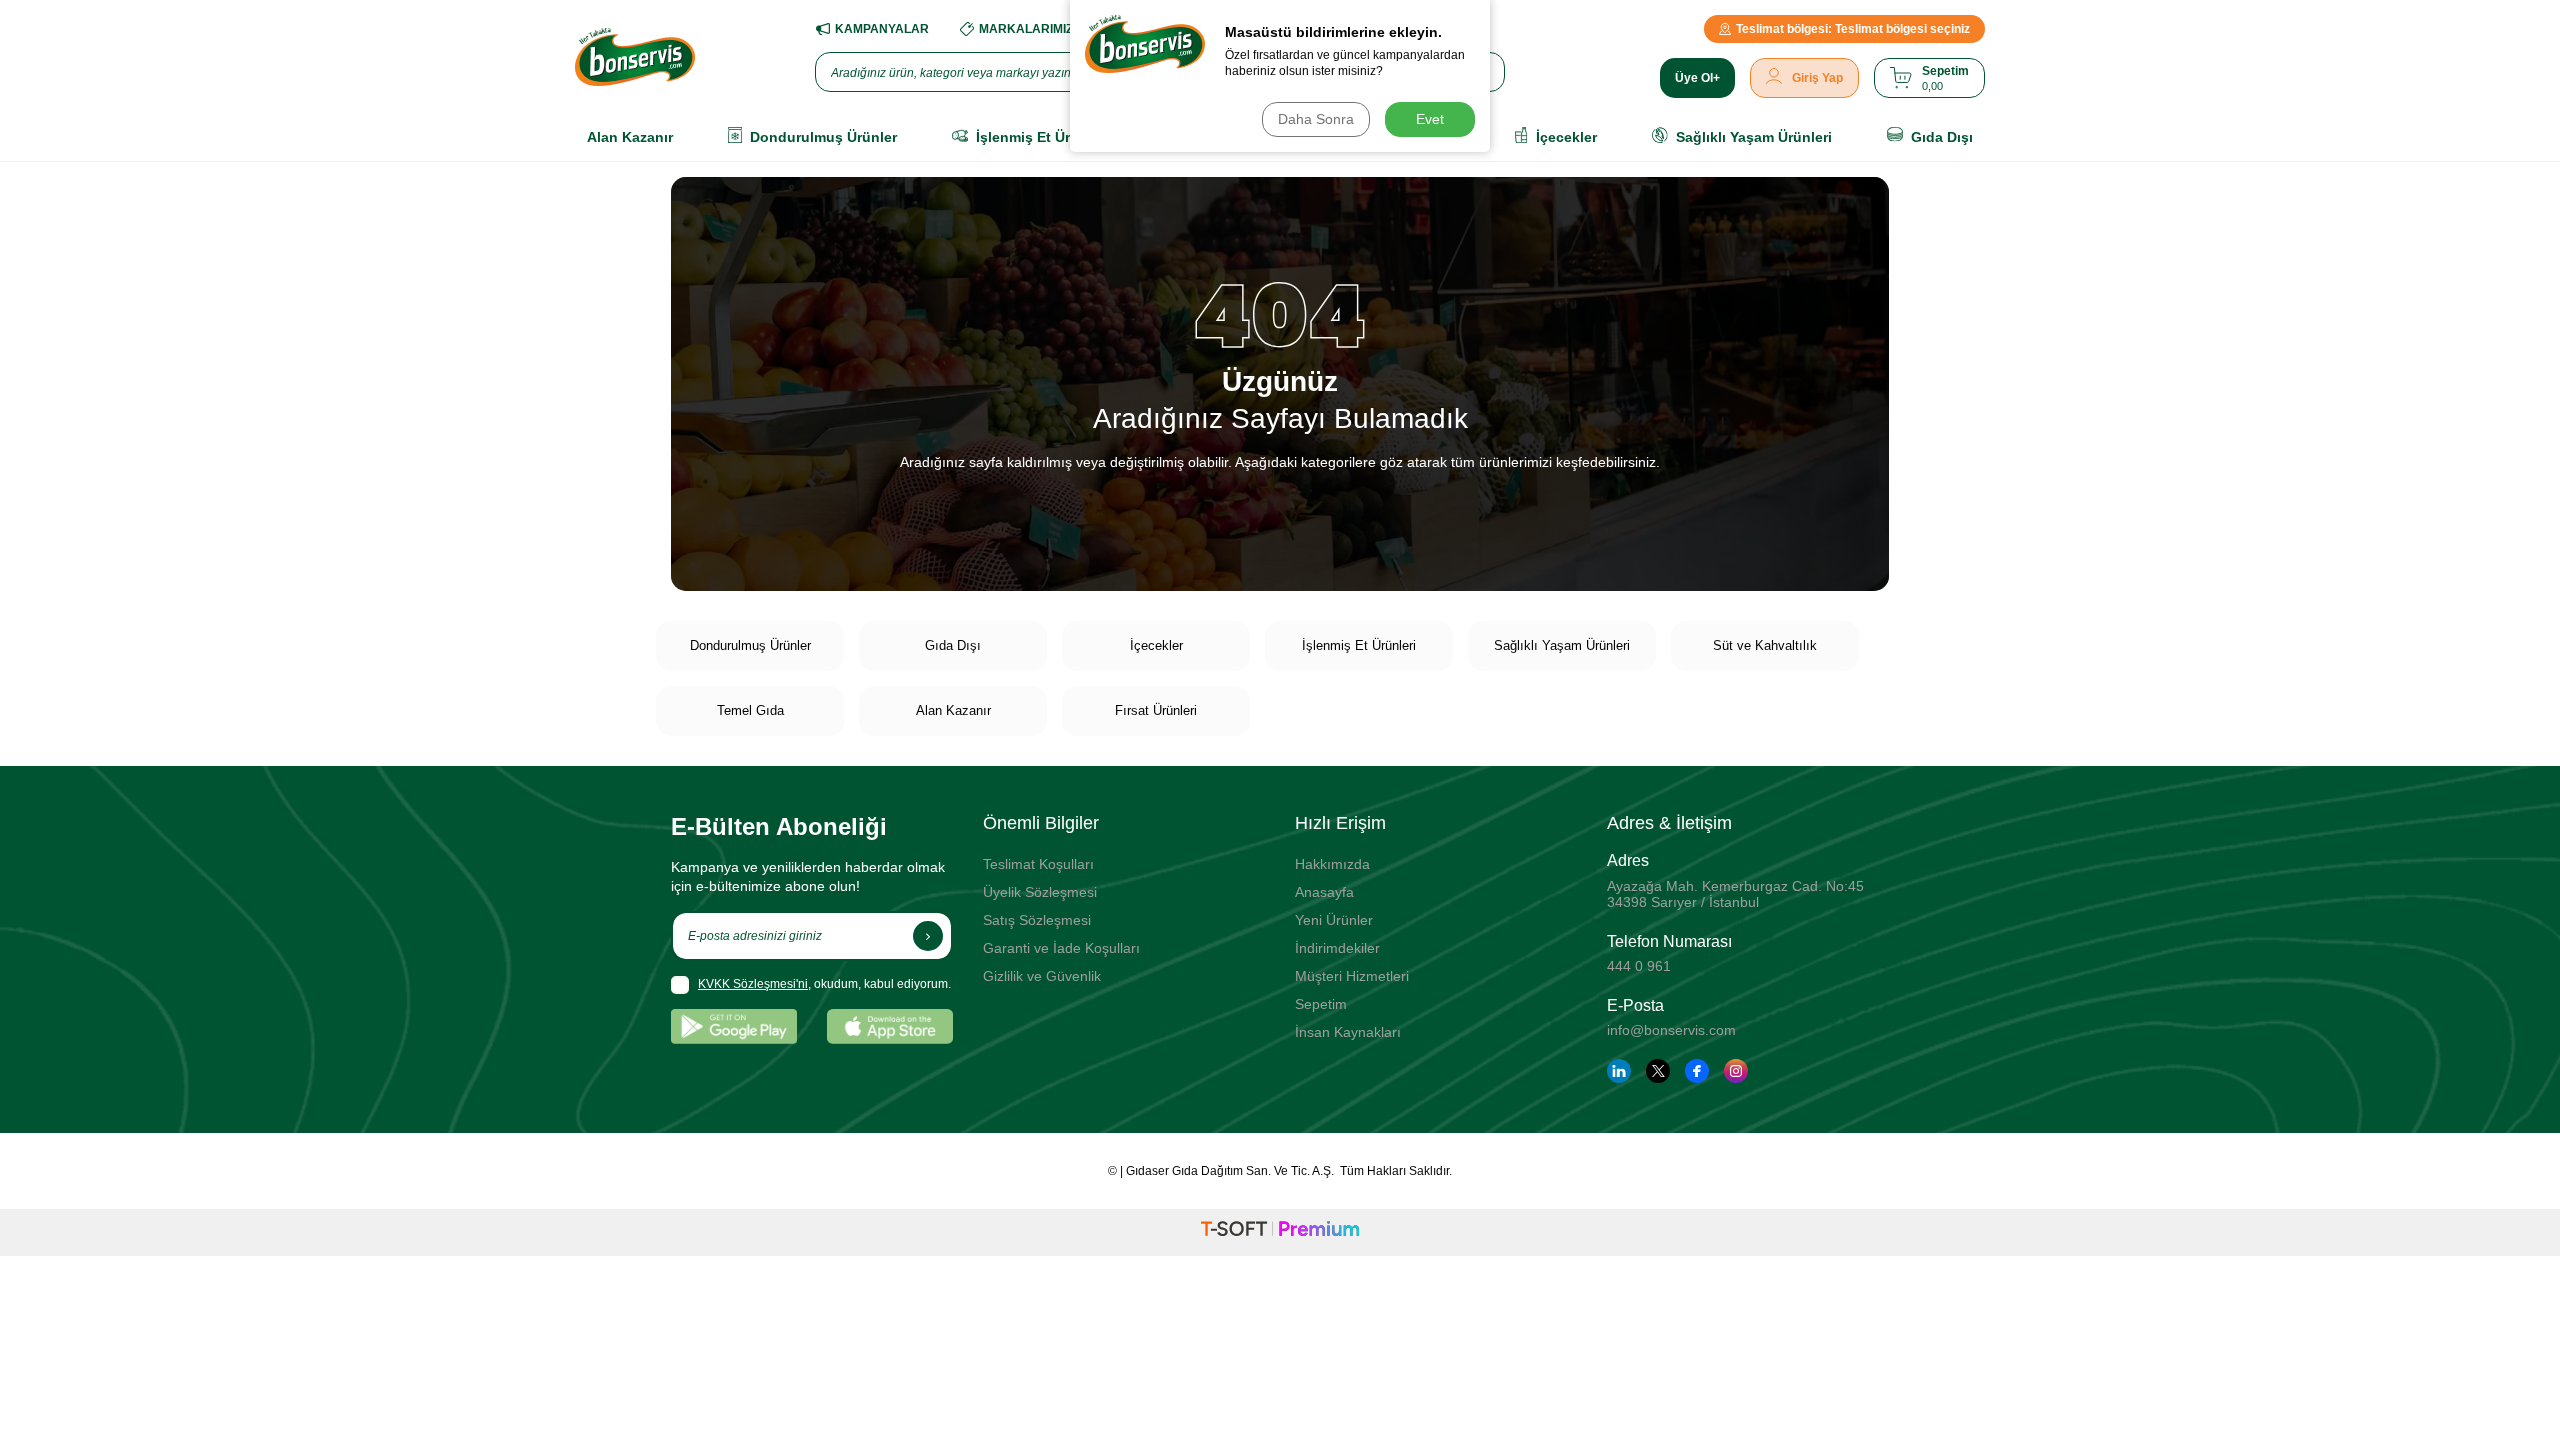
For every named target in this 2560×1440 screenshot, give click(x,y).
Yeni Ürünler (1334, 920)
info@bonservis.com (1671, 1030)
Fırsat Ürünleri (1156, 710)
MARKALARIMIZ (1026, 29)
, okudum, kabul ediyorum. (824, 984)
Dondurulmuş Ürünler (750, 645)
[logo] (635, 57)
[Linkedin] (1619, 1071)
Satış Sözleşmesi (1037, 920)
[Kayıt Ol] (928, 936)
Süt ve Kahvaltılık (1765, 645)
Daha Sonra (1316, 119)
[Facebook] (1697, 1071)
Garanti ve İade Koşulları (1061, 948)
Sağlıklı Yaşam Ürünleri (1562, 645)
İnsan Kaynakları (1348, 1032)
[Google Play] (734, 1026)
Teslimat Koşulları (1038, 864)
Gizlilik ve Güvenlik (1042, 976)
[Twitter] (1658, 1071)
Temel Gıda (750, 710)
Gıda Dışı (953, 645)
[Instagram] (1736, 1071)
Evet (1430, 119)
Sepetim (1321, 1004)
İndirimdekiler (1337, 948)
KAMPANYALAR (882, 29)
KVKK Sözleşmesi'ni (753, 984)
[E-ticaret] (1280, 1232)
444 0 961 (1639, 966)
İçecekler (1156, 645)
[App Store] (890, 1026)
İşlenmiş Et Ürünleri (1359, 645)
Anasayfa (1324, 892)
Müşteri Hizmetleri (1352, 976)
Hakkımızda (1332, 864)
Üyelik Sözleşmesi (1040, 892)
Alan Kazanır (953, 710)
